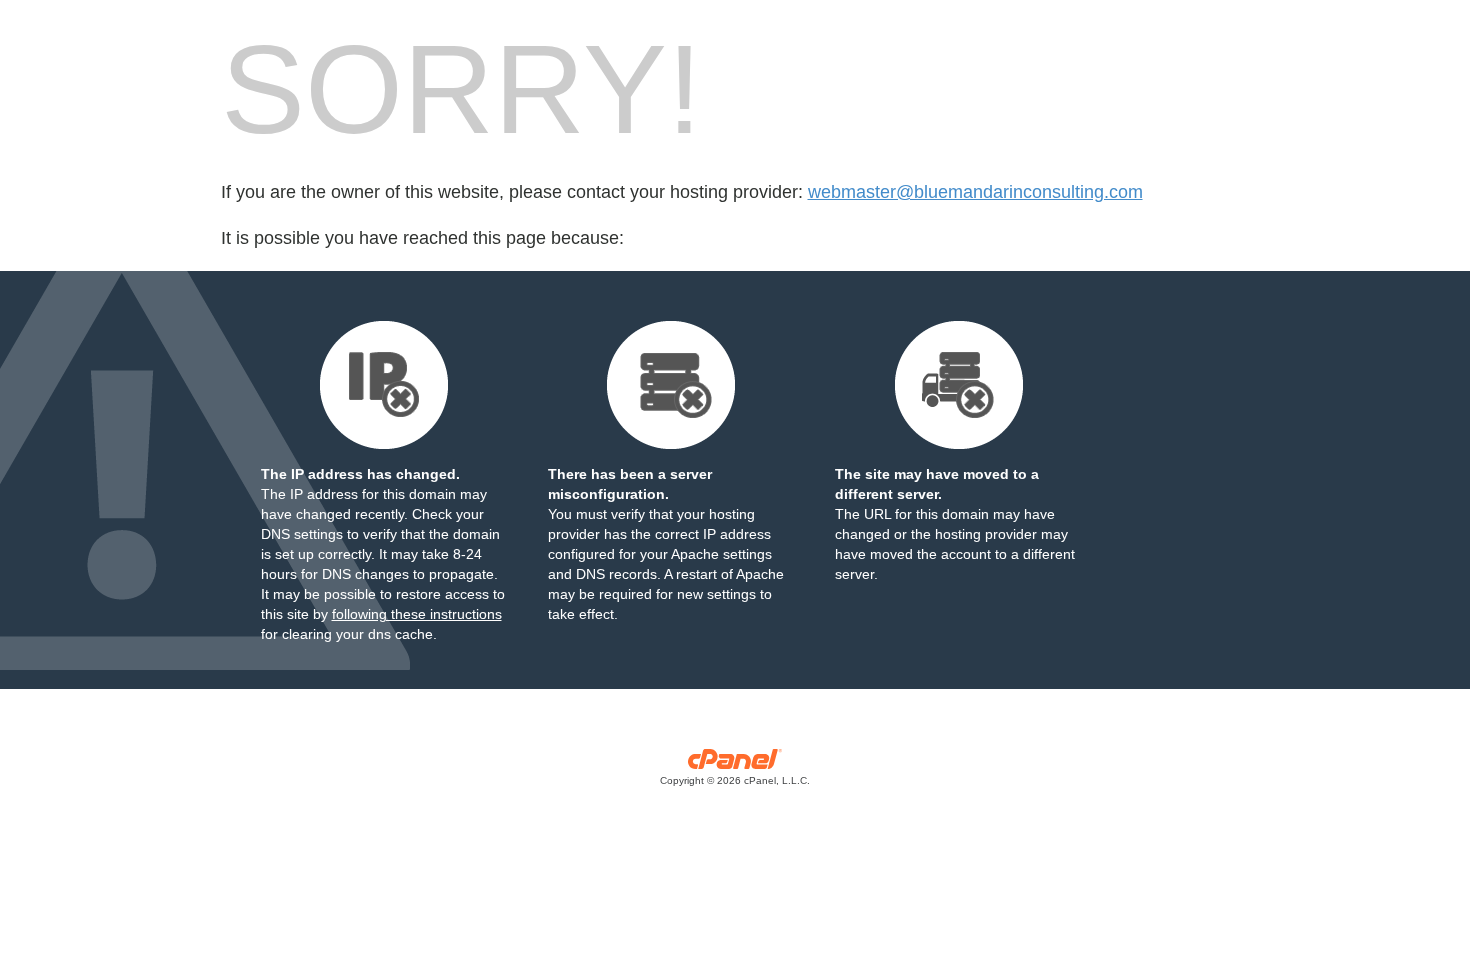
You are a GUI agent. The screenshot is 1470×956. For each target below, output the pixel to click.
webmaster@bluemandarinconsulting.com (975, 192)
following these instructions (417, 614)
